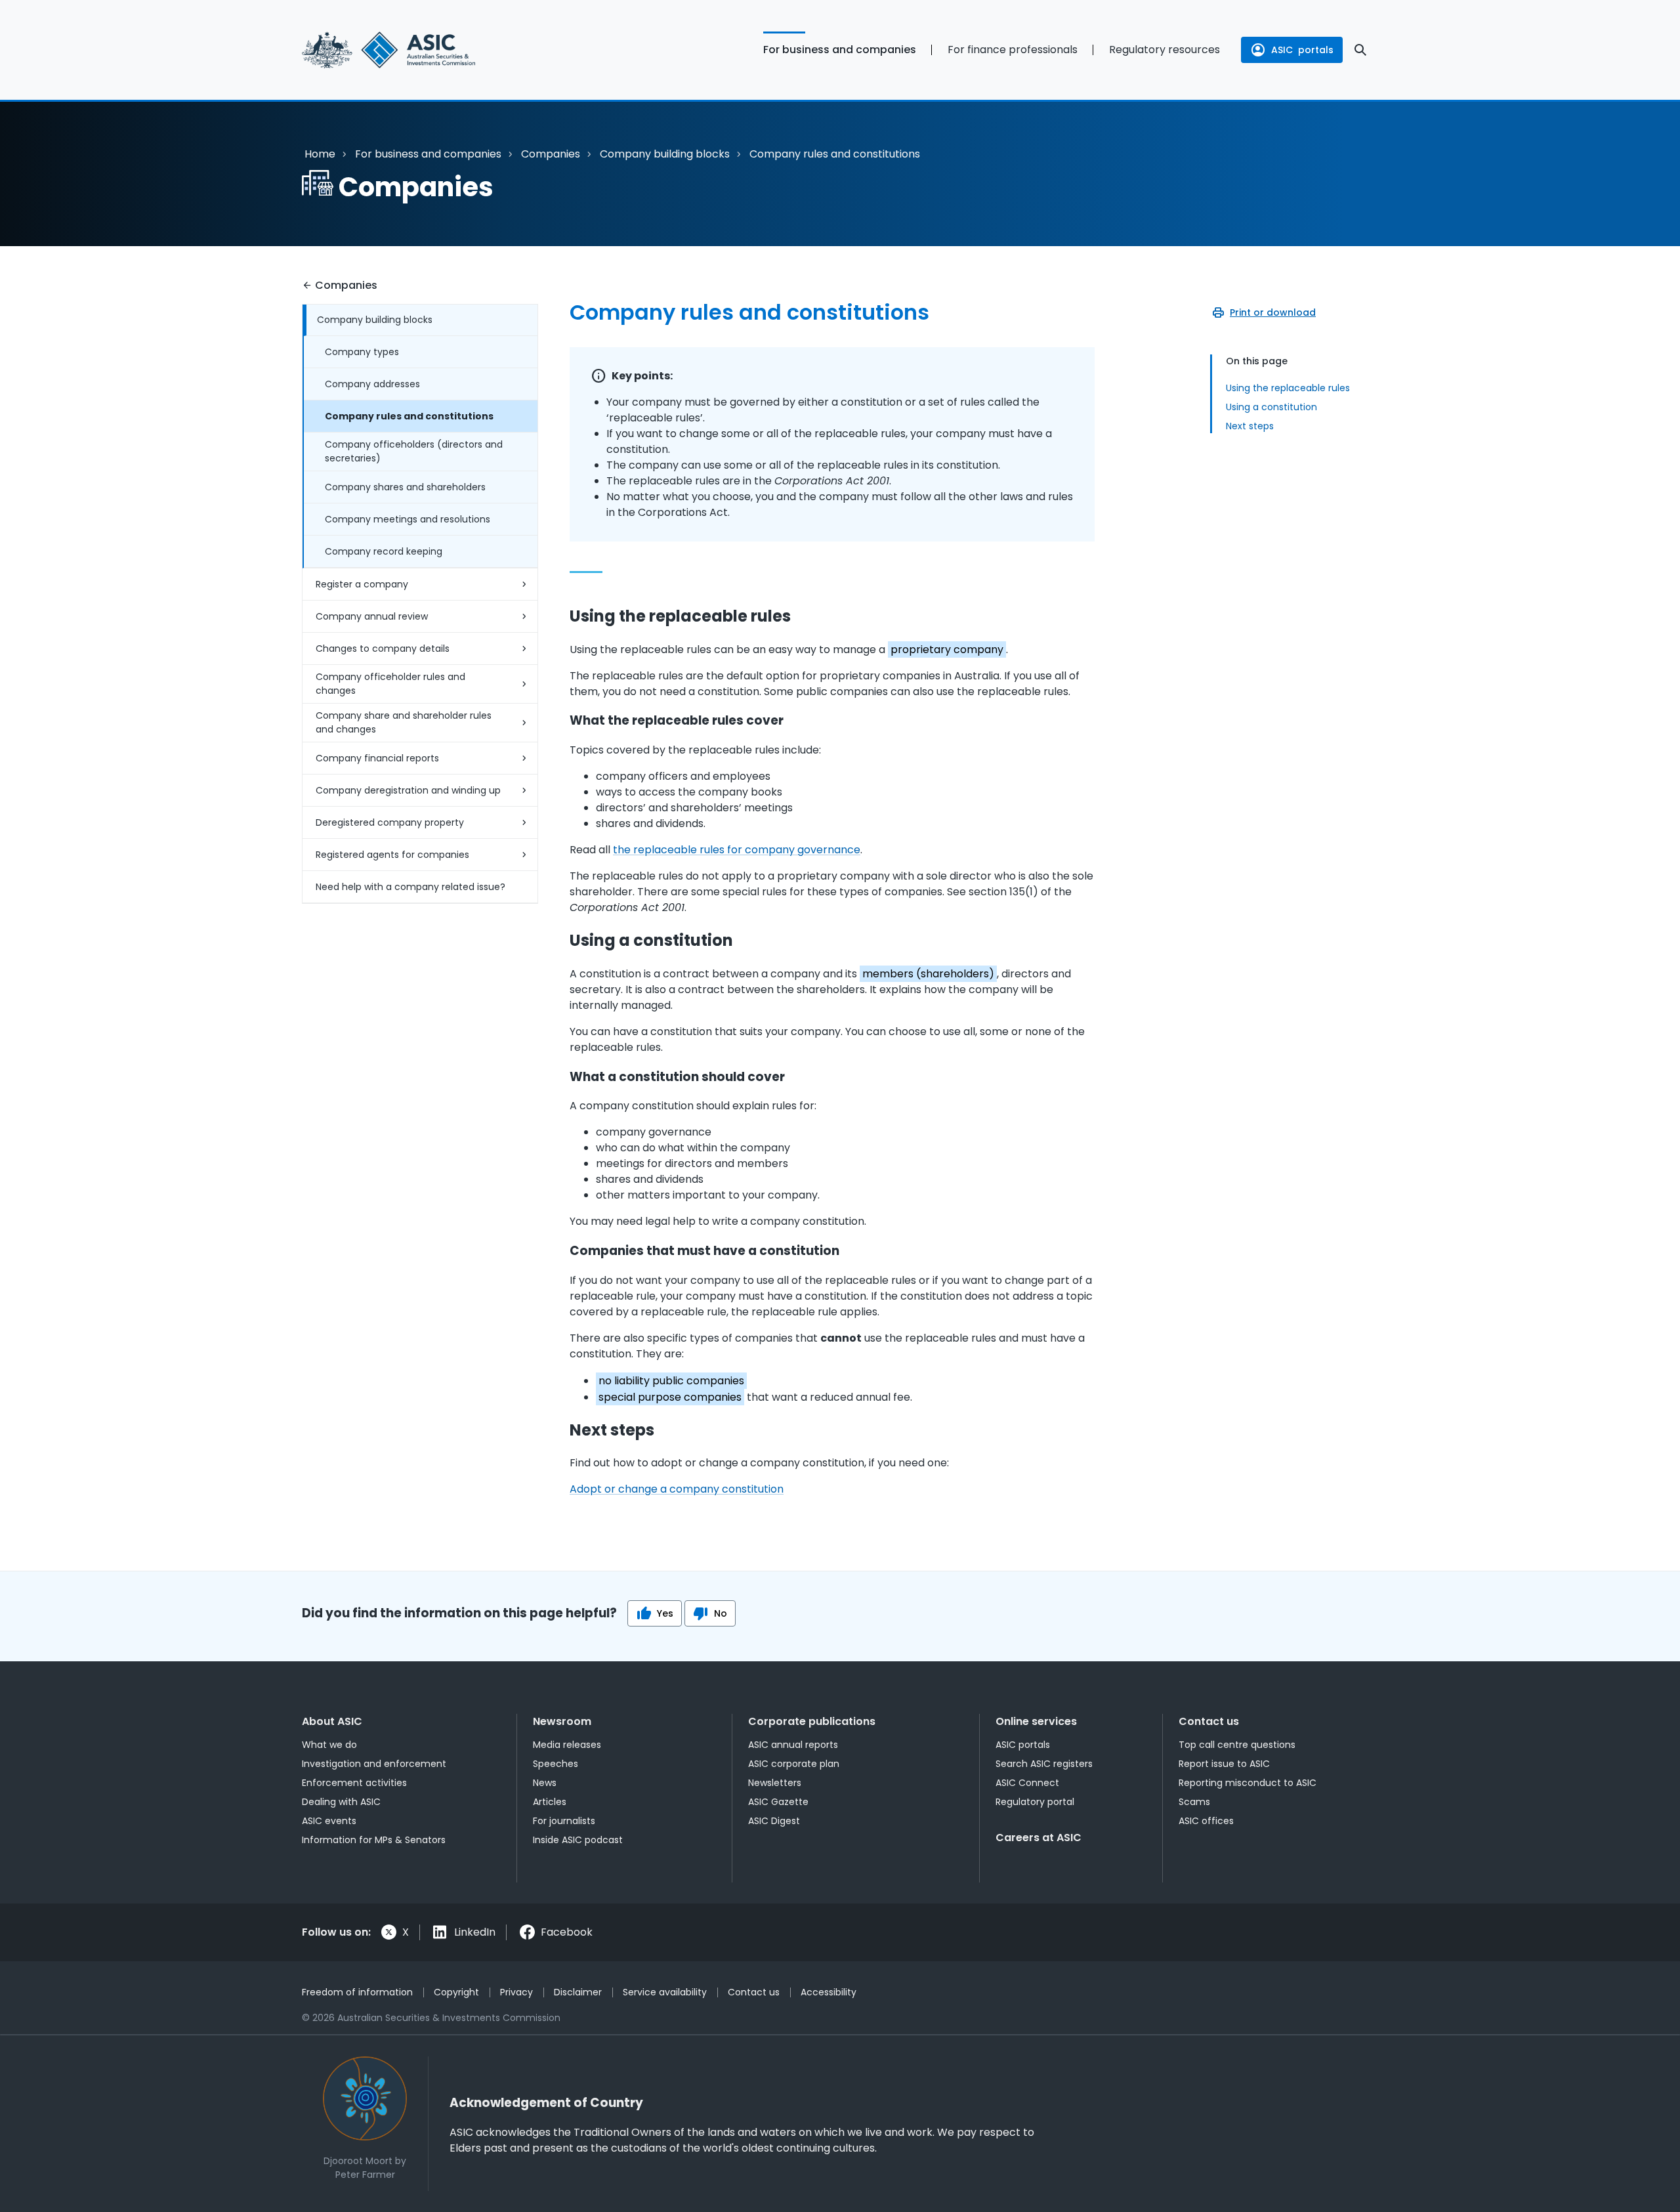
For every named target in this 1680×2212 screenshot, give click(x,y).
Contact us (1209, 1721)
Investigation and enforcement (374, 1764)
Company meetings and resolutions (408, 519)
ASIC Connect (1027, 1783)
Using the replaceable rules (1288, 388)
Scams (1194, 1802)
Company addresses (372, 384)
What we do (329, 1745)
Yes (665, 1613)
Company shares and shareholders (405, 487)
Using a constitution (1271, 407)
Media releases (567, 1745)
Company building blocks (665, 154)
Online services (1036, 1721)
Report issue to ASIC (1224, 1764)
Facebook (567, 1932)
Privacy (516, 1992)
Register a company (362, 584)
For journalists (564, 1821)
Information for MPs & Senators (374, 1840)
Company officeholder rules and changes (390, 684)
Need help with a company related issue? (410, 887)
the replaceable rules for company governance (737, 850)
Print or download (1273, 312)
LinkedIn (475, 1932)
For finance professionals (1013, 50)
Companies (551, 154)
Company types (362, 352)
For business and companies (840, 50)
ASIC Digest (774, 1821)
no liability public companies (671, 1381)
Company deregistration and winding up (408, 790)
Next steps (1250, 426)
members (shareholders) (928, 974)
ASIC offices (1206, 1821)
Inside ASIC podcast (578, 1840)
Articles (550, 1802)
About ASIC (332, 1721)
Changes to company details (383, 649)
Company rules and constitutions (409, 416)
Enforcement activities (354, 1783)
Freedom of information (357, 1992)
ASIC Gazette (778, 1802)
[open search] (1360, 50)
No (721, 1613)
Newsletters (775, 1783)
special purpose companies (670, 1397)
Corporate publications (812, 1721)
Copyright (456, 1992)
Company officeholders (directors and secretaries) (414, 451)
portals (1302, 50)
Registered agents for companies (392, 855)
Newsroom (562, 1721)
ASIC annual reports (793, 1745)
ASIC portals (1023, 1745)
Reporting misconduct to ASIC (1248, 1783)
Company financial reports (377, 758)
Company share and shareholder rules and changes (404, 722)
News (545, 1783)
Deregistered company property (390, 822)
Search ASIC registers (1044, 1764)
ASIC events (329, 1821)
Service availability (665, 1992)
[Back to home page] (420, 50)
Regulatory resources (1165, 50)
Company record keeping (384, 551)
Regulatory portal (1035, 1802)
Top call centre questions (1237, 1745)
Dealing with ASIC (341, 1802)
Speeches (556, 1764)
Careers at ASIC (1039, 1838)
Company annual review (372, 616)
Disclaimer (578, 1992)
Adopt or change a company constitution (677, 1489)
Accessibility (829, 1992)
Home (320, 154)
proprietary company (947, 649)
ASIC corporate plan (794, 1764)
